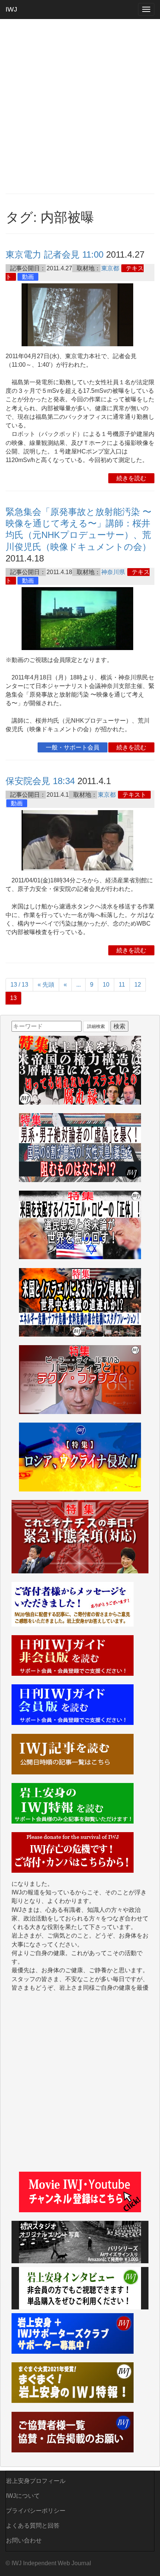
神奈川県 (113, 572)
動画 (28, 277)
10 (106, 985)
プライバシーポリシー (36, 2511)
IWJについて (23, 2496)
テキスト (134, 795)
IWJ (11, 9)
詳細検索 (96, 1026)
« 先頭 (46, 985)
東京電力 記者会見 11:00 (55, 254)
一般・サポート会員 (73, 747)
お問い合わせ (24, 2540)
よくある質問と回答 (33, 2526)
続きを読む (131, 478)
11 (122, 985)
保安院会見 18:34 (40, 781)
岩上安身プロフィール (36, 2481)
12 (138, 985)
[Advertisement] (80, 106)
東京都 (110, 268)
